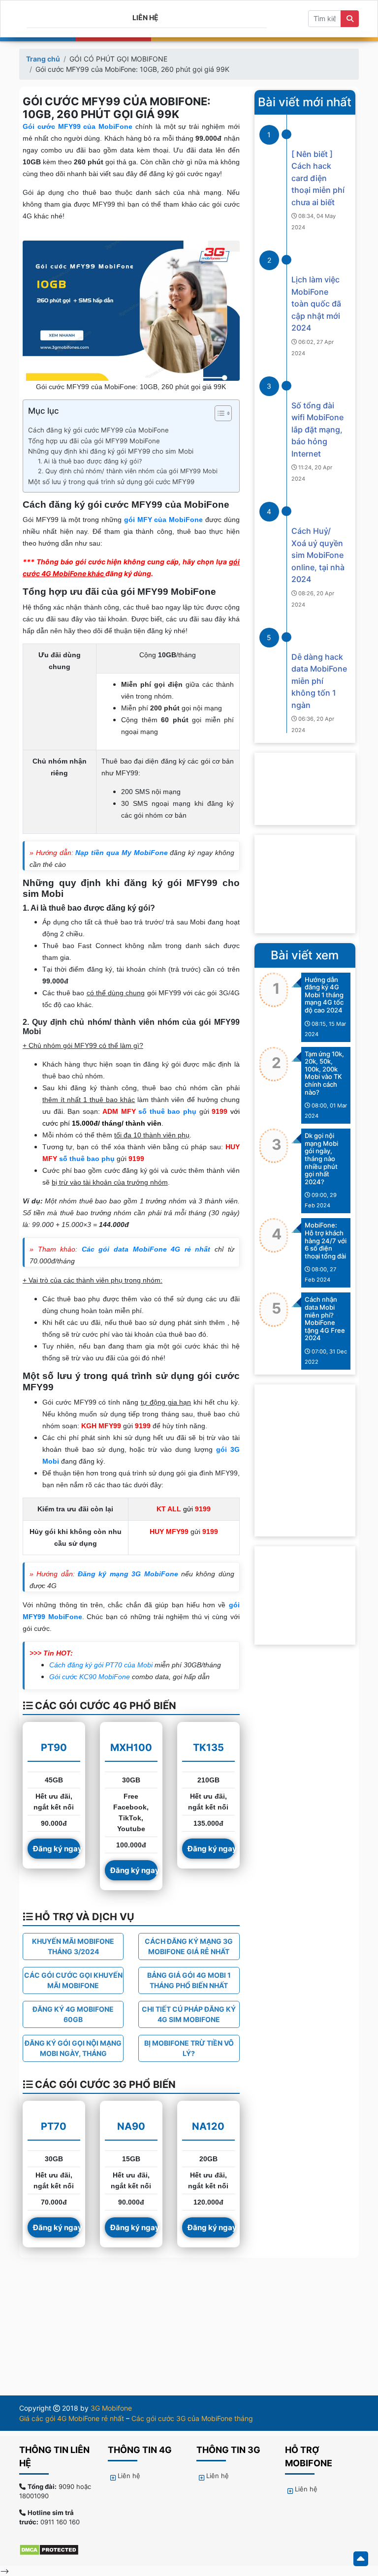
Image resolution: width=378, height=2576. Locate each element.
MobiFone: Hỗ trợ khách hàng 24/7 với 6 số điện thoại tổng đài (326, 1240)
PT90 (54, 1748)
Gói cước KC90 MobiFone (90, 1677)
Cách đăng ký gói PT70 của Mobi (101, 1665)
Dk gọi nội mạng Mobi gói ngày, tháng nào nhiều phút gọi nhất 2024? (321, 1159)
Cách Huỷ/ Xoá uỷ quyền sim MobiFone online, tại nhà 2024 (318, 555)
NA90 (131, 2126)
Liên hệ (145, 17)
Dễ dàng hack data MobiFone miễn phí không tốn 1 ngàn (319, 681)
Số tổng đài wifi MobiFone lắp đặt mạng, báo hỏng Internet (317, 429)
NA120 (208, 2126)
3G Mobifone (111, 2408)
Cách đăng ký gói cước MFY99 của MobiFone (98, 430)
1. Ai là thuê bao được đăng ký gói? (90, 461)
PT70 (54, 2126)
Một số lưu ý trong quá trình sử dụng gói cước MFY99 (111, 482)
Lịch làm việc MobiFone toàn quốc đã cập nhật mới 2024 (316, 304)
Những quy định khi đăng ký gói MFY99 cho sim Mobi (111, 451)
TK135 (208, 1748)
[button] (218, 415)
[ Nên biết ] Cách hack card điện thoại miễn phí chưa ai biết (318, 178)
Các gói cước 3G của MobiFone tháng (192, 2418)
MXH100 (131, 1748)
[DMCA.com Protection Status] (54, 2549)
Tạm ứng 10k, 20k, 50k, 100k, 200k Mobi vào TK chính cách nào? (324, 1073)
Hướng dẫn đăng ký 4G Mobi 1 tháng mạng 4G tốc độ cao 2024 (324, 995)
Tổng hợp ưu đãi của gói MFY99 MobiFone (94, 441)
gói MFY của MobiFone (163, 520)
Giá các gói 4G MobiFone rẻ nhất (72, 2418)
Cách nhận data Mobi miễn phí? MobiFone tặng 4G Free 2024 (325, 1319)
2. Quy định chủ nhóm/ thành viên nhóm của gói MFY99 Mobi (128, 471)
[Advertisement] (305, 884)
